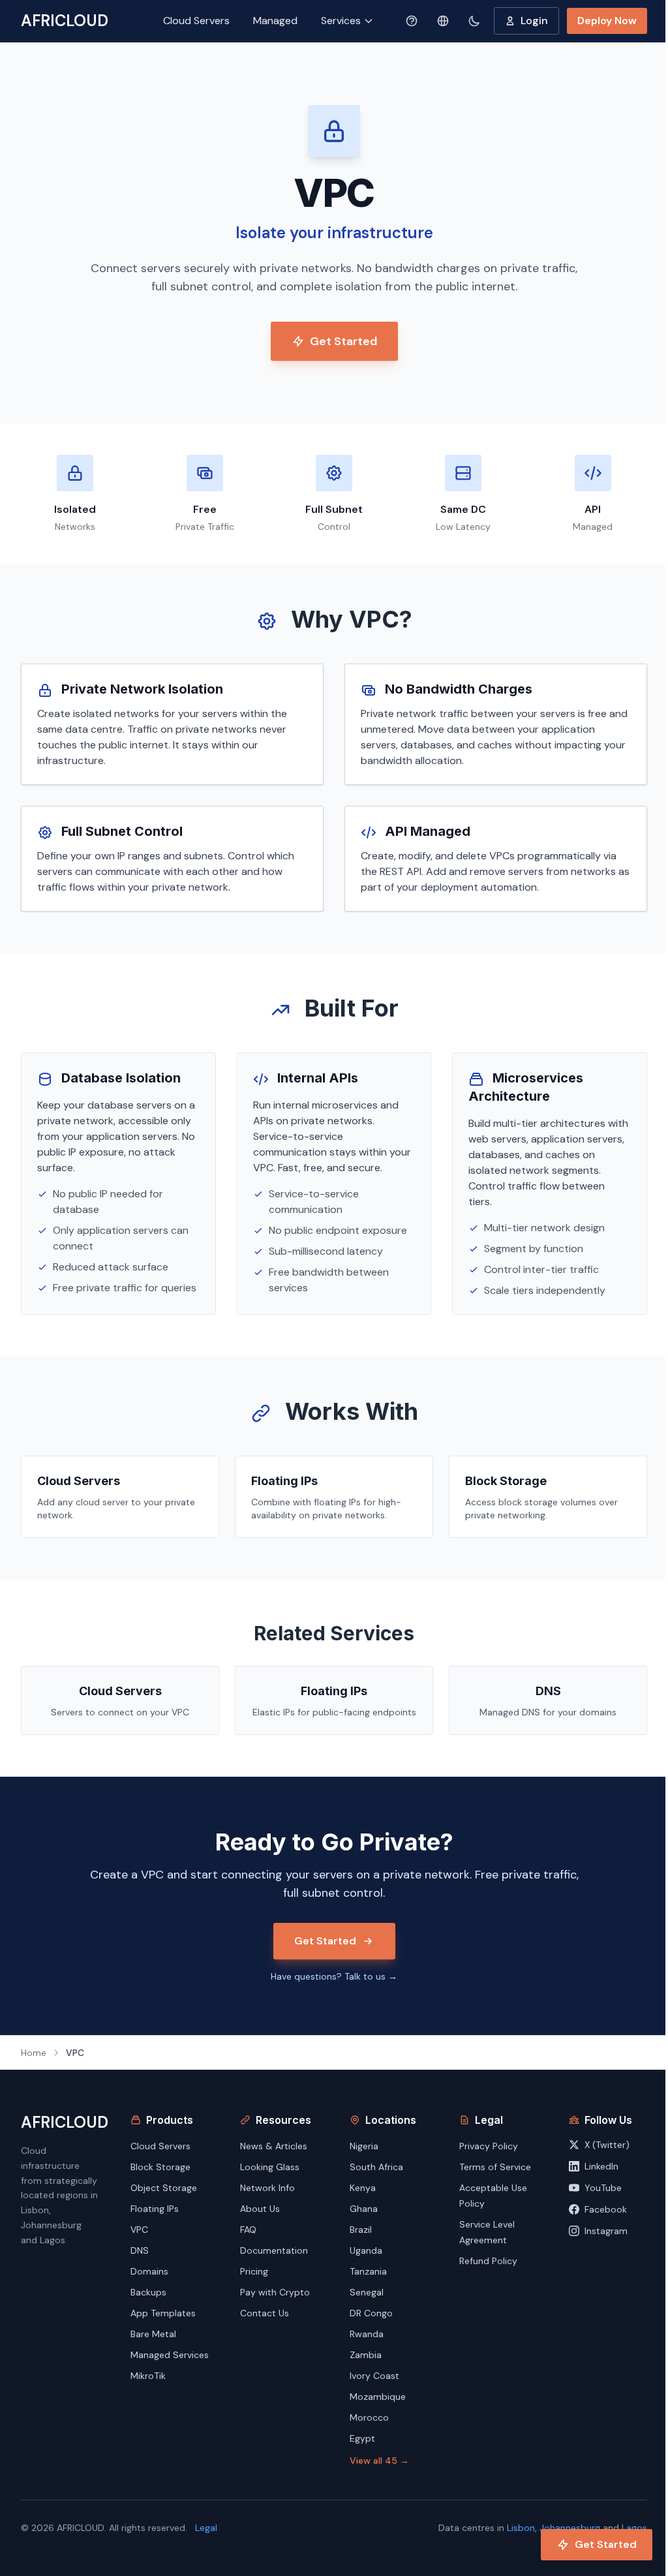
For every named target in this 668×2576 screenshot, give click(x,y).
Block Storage (160, 2167)
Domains (149, 2271)
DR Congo (371, 2313)
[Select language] (443, 21)
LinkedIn (601, 2166)
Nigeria (364, 2146)
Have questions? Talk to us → (334, 1976)
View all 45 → (379, 2461)
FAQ (248, 2230)
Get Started (343, 341)
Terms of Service (495, 2167)
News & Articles (274, 2146)
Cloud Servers (196, 21)
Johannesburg (570, 2528)
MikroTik (148, 2376)
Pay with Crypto (275, 2292)
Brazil (361, 2230)
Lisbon (521, 2528)
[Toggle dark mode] (474, 21)
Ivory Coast (374, 2376)
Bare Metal (153, 2334)
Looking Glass (270, 2167)
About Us (260, 2209)
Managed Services (170, 2355)
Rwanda (367, 2334)
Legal (206, 2528)
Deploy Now (607, 21)
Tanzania (368, 2271)
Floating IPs (155, 2209)
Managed (275, 21)
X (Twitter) (607, 2145)
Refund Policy (488, 2261)
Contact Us (265, 2313)
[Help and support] (412, 21)
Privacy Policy (489, 2146)
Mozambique (378, 2397)
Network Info (267, 2188)
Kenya (363, 2188)
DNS (140, 2250)
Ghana (364, 2209)
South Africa (376, 2167)
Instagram (606, 2231)
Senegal (367, 2292)
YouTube (603, 2188)
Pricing (254, 2271)
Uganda (366, 2250)
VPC (139, 2230)
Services (341, 21)
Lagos (634, 2528)
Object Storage (164, 2188)
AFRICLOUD (65, 21)
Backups (148, 2292)
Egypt (362, 2438)
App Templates (163, 2313)
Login (534, 21)
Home (34, 2053)
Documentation (274, 2250)
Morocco (369, 2417)
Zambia (366, 2355)
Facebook (606, 2209)
